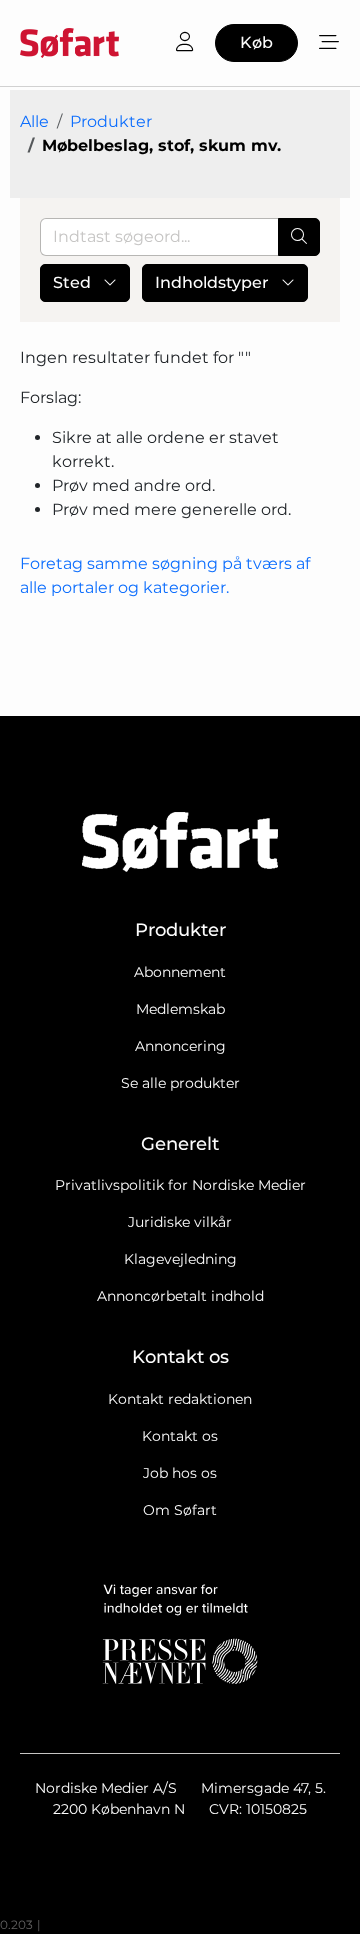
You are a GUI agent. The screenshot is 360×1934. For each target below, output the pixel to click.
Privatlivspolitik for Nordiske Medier (180, 1185)
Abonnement (180, 972)
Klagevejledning (180, 1259)
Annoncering (180, 1046)
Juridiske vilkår (180, 1222)
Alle (34, 121)
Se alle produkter (180, 1083)
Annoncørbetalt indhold (180, 1296)
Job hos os (180, 1473)
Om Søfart (180, 1510)
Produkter (111, 121)
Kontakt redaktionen (180, 1399)
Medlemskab (180, 1009)
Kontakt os (180, 1436)
